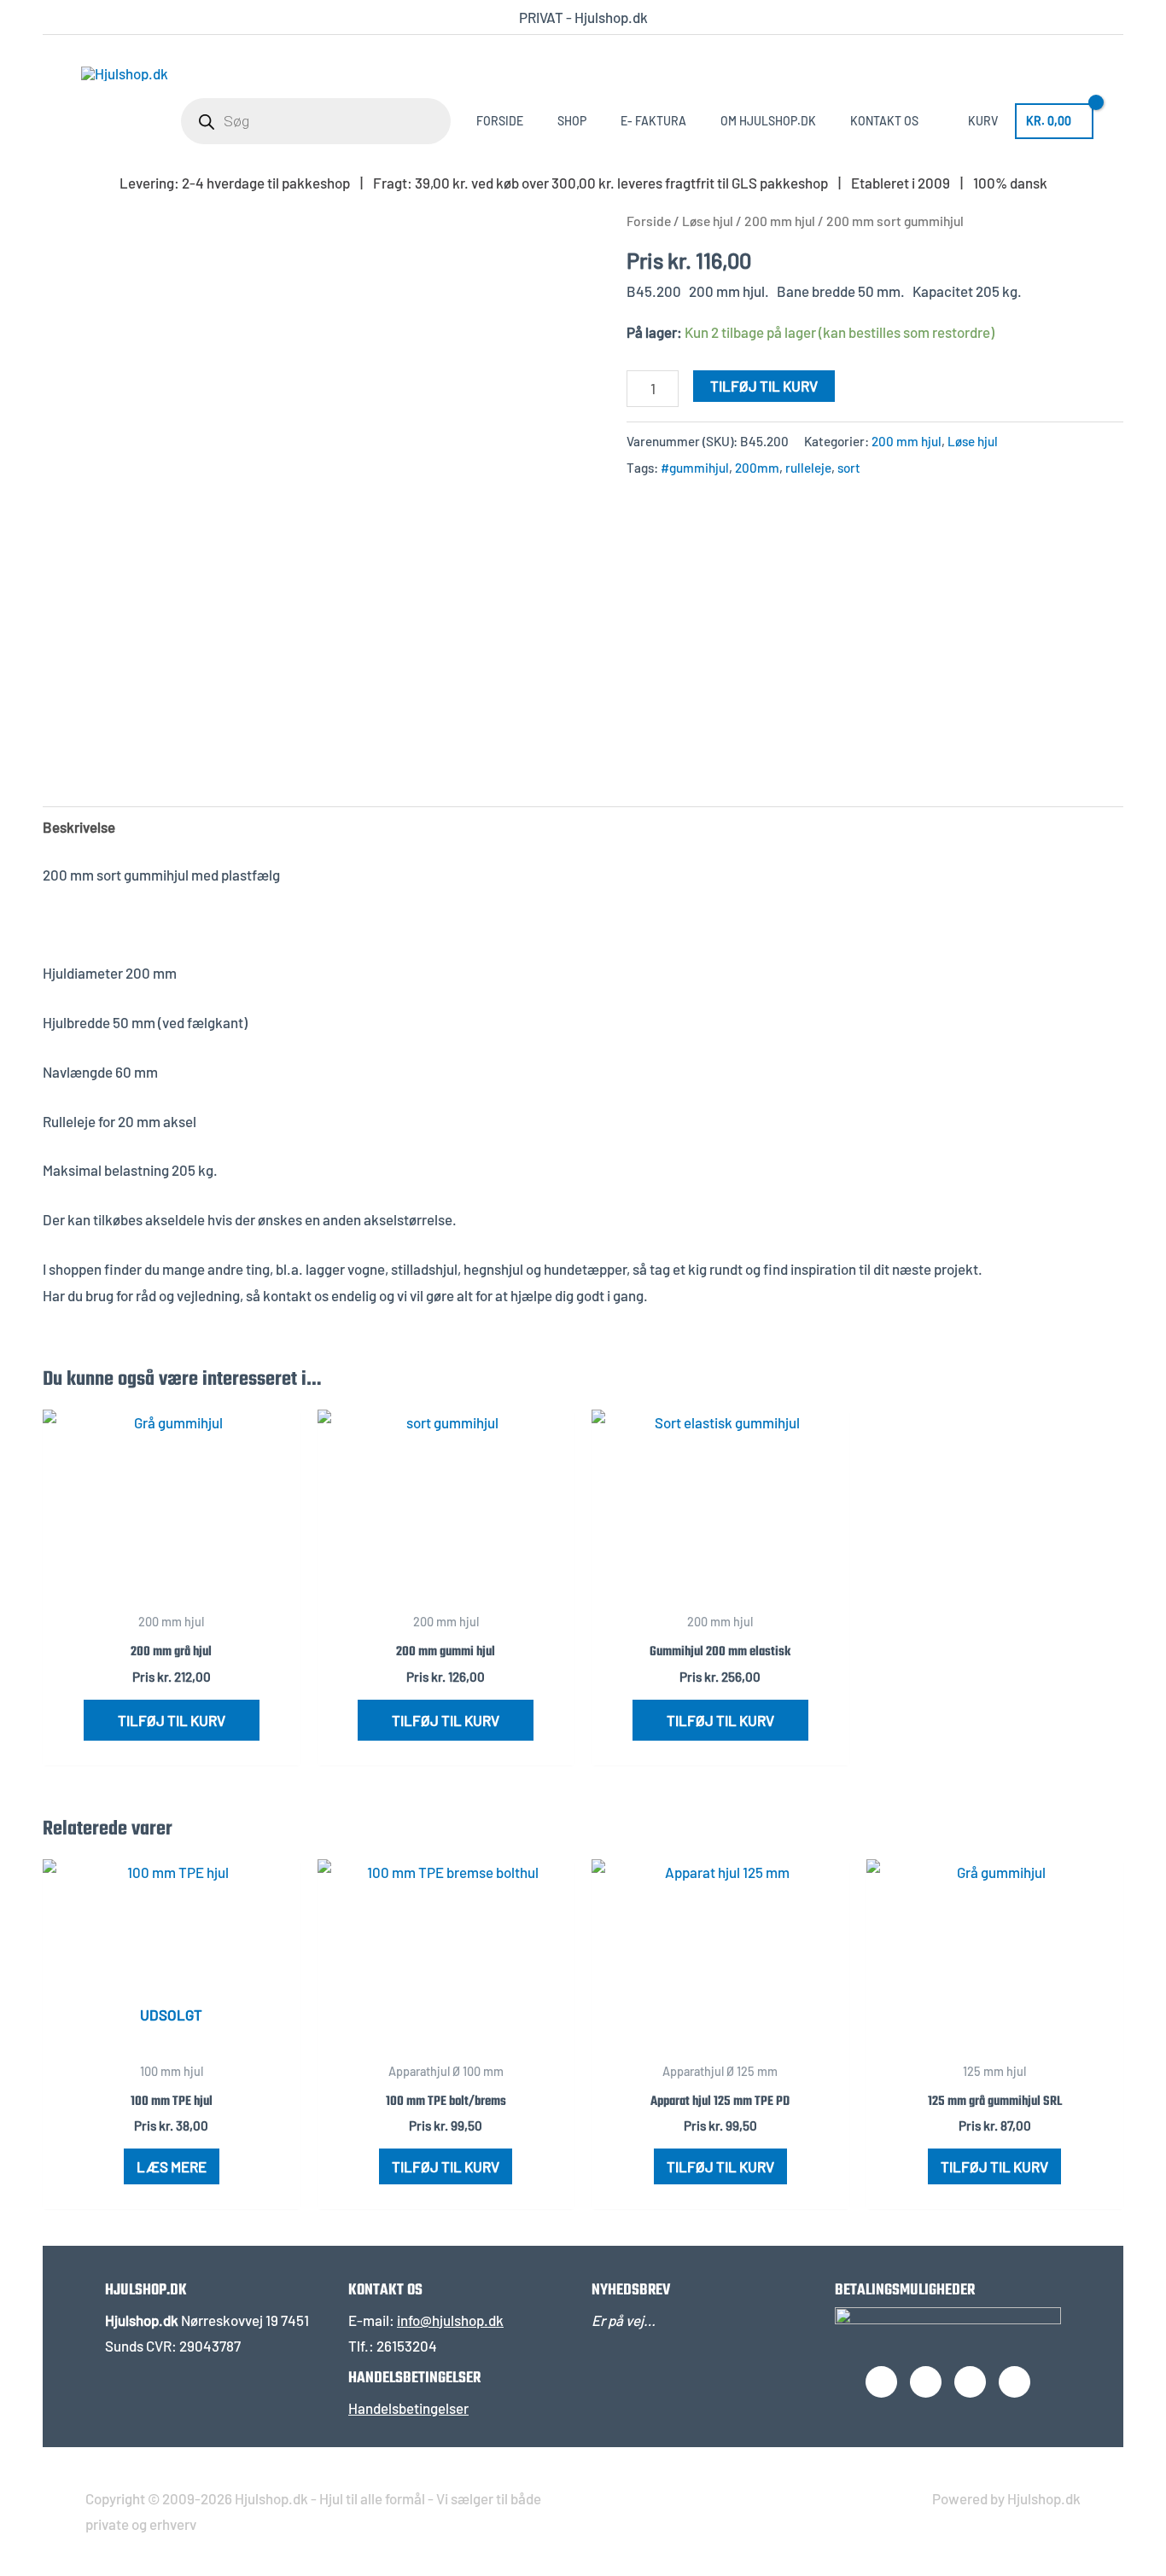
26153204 (407, 2346)
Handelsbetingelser (408, 2408)
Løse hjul (708, 221)
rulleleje (808, 468)
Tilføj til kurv (764, 386)
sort (849, 468)
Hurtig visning (171, 1586)
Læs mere (172, 2166)
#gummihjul (695, 468)
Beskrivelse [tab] (79, 827)
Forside (649, 221)
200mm (757, 468)
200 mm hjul (780, 221)
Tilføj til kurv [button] (172, 1720)
